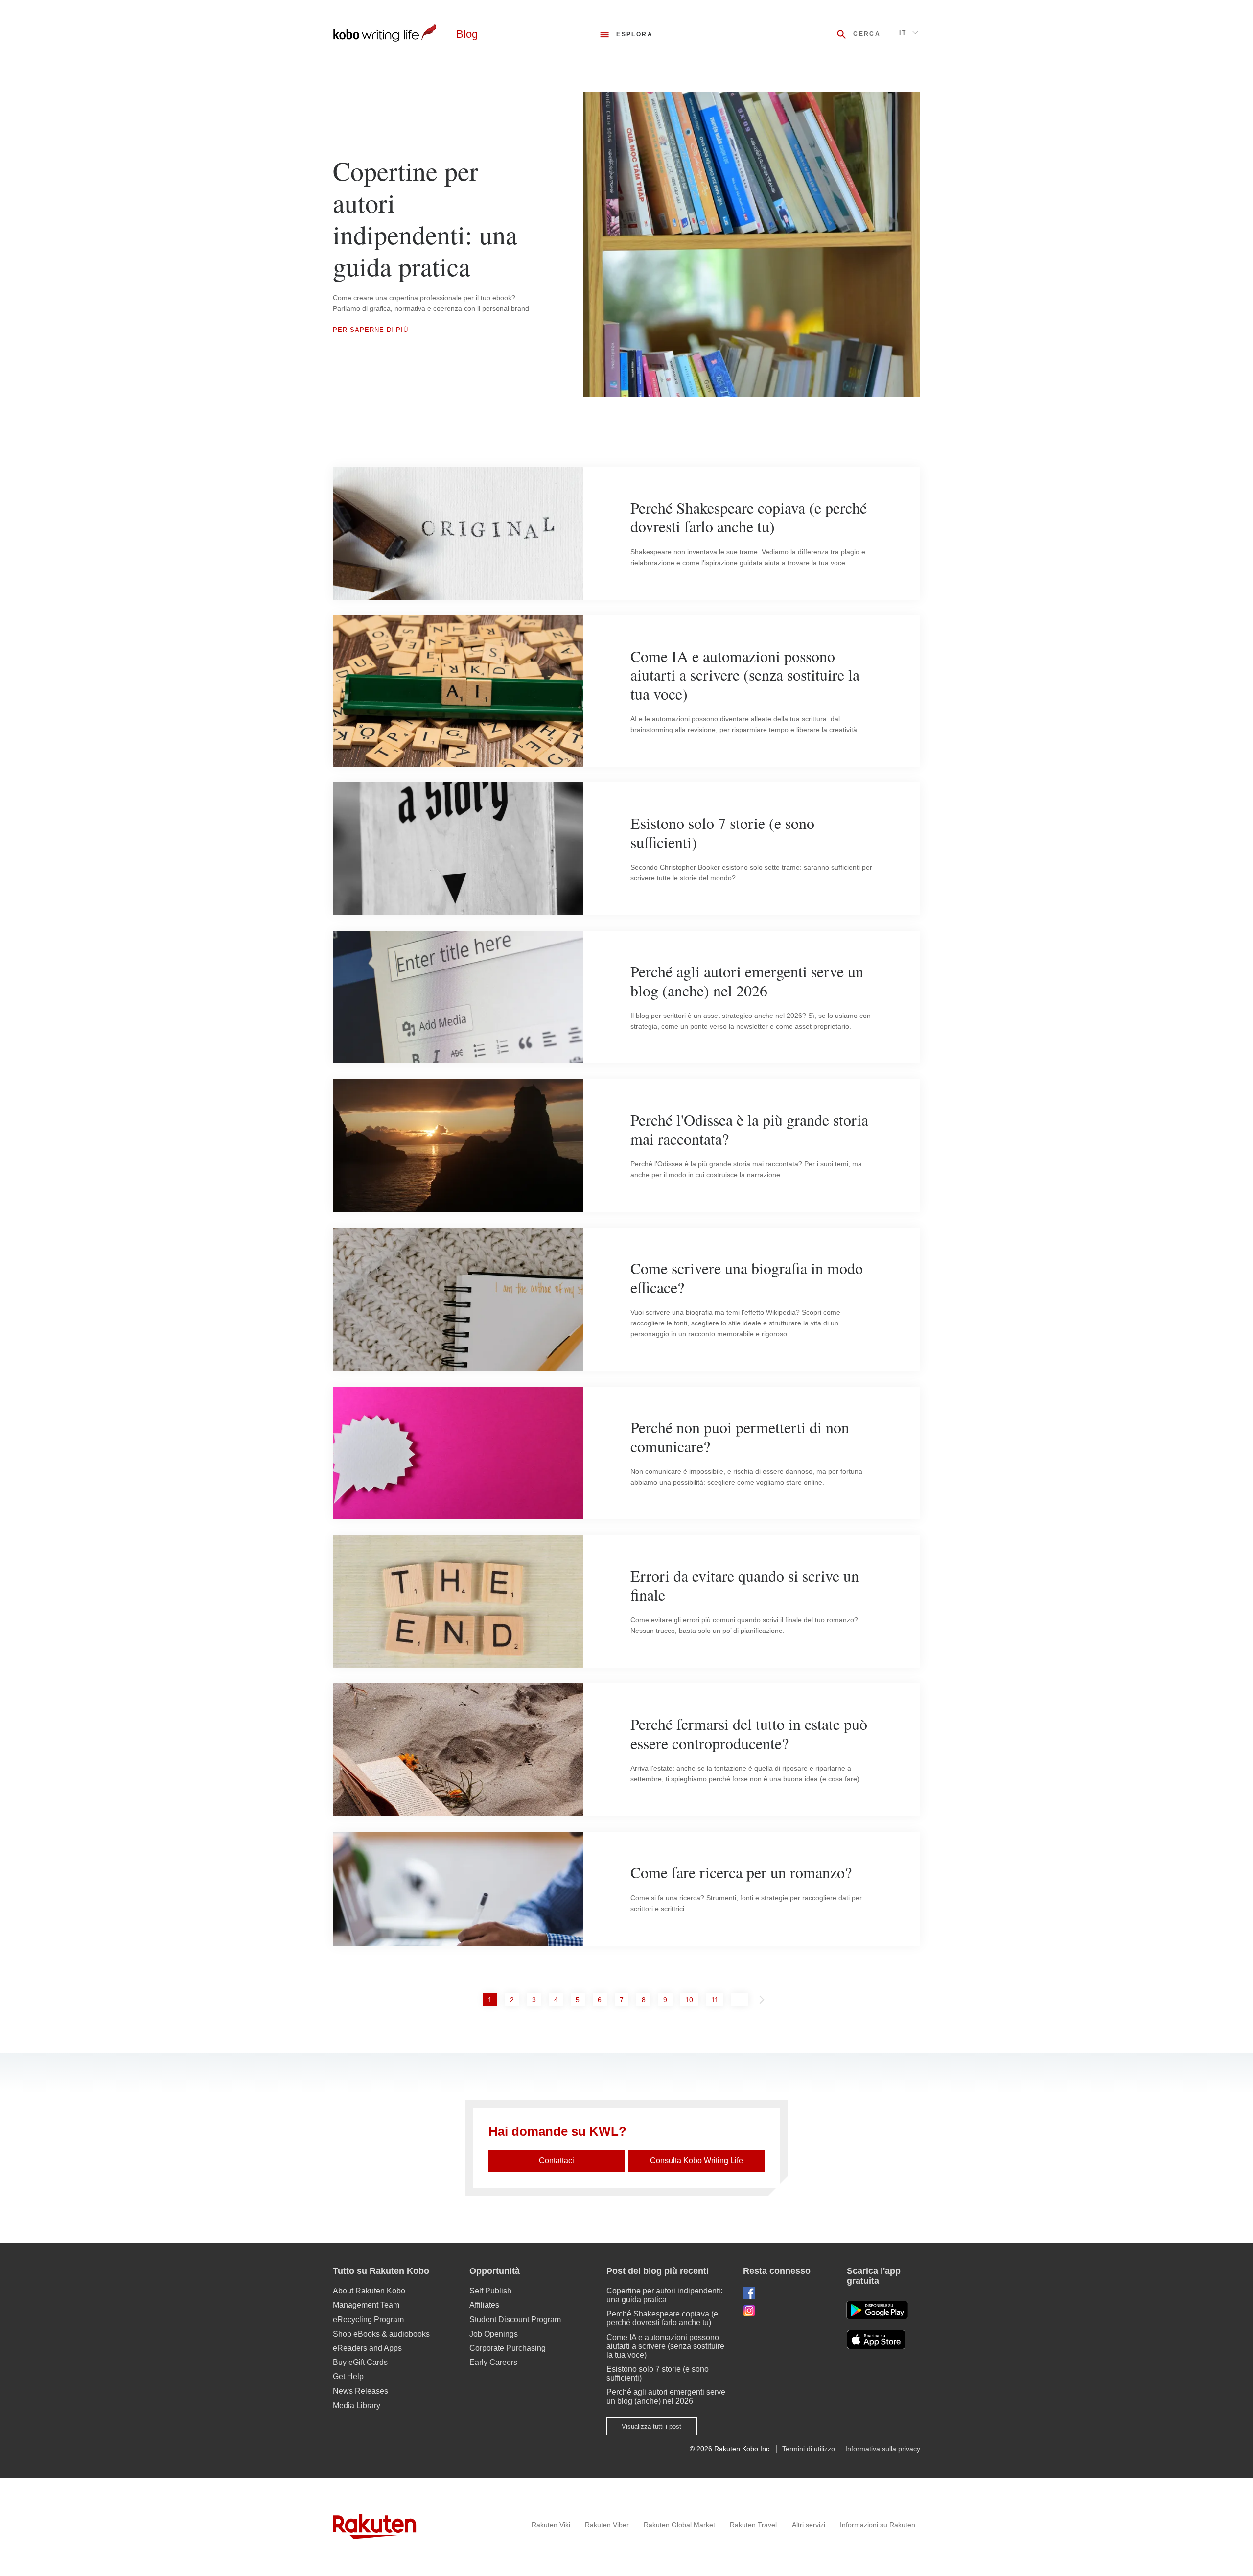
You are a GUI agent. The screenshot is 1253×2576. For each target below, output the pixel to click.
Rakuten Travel (753, 2525)
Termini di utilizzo (809, 2449)
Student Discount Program (515, 2320)
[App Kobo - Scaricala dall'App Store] (883, 2340)
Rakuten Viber (607, 2525)
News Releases (360, 2391)
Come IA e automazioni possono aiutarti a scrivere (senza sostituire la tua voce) (665, 2346)
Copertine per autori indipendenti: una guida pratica (664, 2295)
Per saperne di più (371, 330)
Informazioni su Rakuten (878, 2525)
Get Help (348, 2376)
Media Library (357, 2405)
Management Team (366, 2305)
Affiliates (484, 2305)
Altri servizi (809, 2525)
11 (717, 1999)
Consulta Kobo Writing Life (696, 2161)
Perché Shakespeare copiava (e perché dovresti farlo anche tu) (662, 2318)
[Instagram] (787, 2310)
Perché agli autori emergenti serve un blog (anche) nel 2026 (666, 2397)
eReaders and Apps (367, 2348)
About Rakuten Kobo (369, 2291)
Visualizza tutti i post (651, 2426)
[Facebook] (787, 2293)
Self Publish (490, 2291)
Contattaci (557, 2161)
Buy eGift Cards (360, 2362)
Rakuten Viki (551, 2525)
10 (691, 1999)
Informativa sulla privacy (883, 2449)
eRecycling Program (368, 2320)
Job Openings (494, 2334)
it (903, 33)
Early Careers (493, 2362)
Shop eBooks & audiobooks (381, 2334)
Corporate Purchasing (508, 2348)
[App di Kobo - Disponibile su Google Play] (877, 2310)
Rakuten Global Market (679, 2525)
